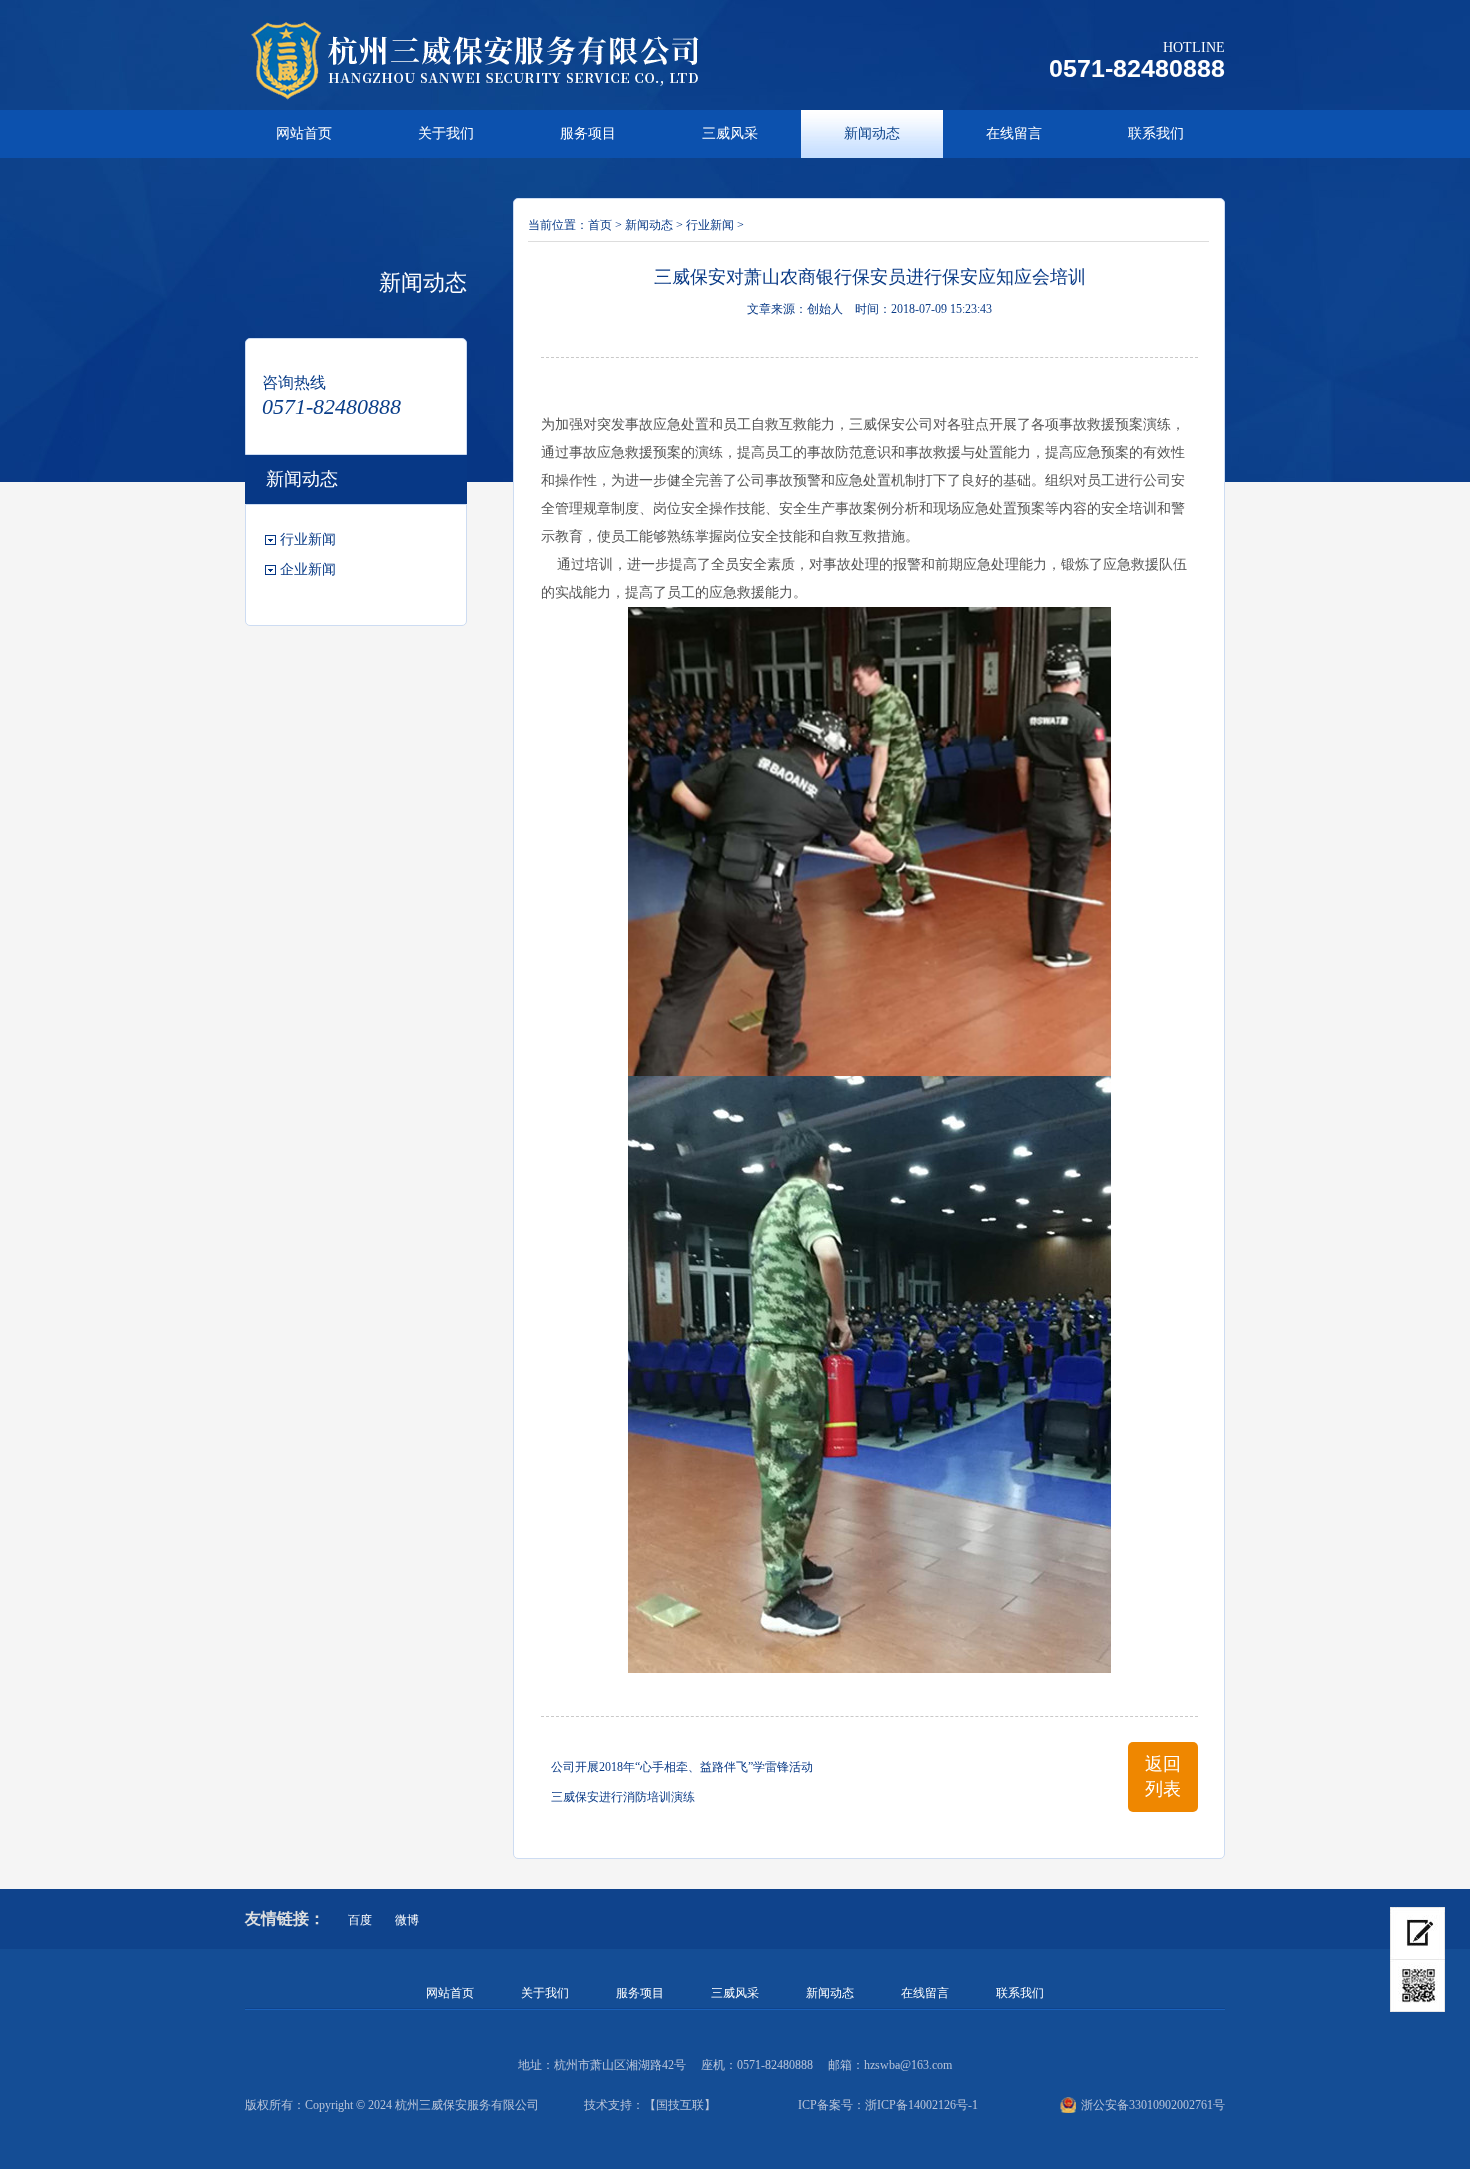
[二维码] (1417, 1986)
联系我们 (1156, 133)
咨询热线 (294, 382)
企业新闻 (308, 569)
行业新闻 (308, 539)
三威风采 (730, 133)
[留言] (1417, 1933)
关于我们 (446, 133)
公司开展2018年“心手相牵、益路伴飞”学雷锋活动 (682, 1767)
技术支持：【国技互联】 (650, 2105)
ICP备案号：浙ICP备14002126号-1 (888, 2105)
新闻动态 (872, 133)
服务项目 (588, 133)
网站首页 (304, 133)
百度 (360, 1920)
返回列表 (1163, 1776)
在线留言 (1014, 133)
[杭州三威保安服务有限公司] (499, 60)
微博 (407, 1920)
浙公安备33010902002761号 (1153, 2105)
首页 (600, 225)
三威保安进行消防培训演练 (623, 1797)
